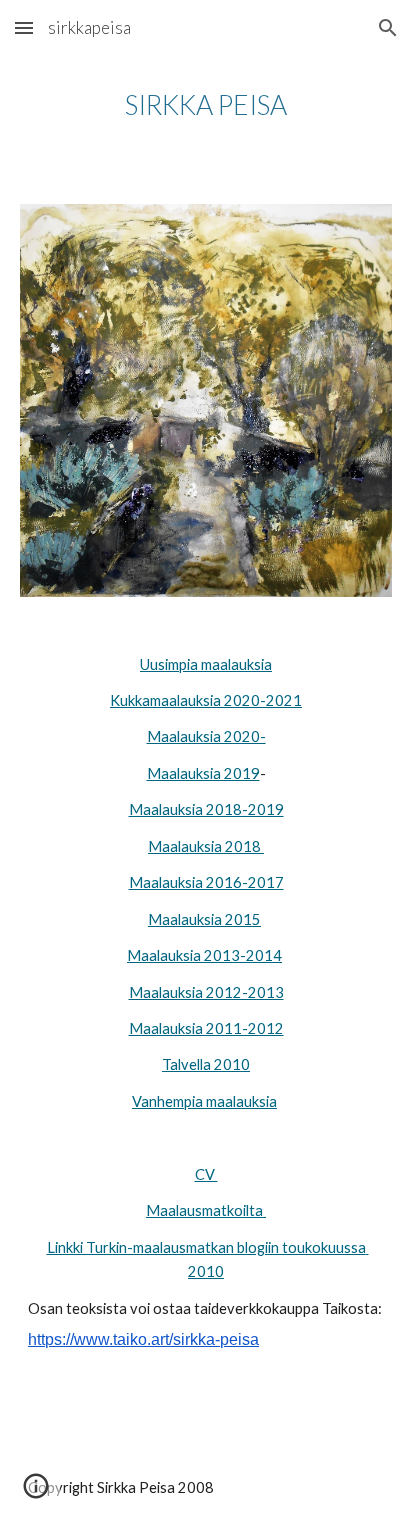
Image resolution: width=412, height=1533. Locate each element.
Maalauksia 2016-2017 (206, 882)
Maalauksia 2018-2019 (206, 809)
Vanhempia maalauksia (204, 1101)
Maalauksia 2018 (206, 846)
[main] (206, 105)
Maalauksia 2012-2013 (206, 992)
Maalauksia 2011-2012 (206, 1028)
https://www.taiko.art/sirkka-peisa (143, 1339)
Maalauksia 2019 (203, 773)
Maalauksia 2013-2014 (204, 955)
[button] (24, 27)
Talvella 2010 (206, 1064)
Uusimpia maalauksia (206, 664)
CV (206, 1174)
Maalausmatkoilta (206, 1210)
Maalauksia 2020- (206, 736)
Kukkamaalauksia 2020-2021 (206, 700)
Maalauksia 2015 (204, 919)
